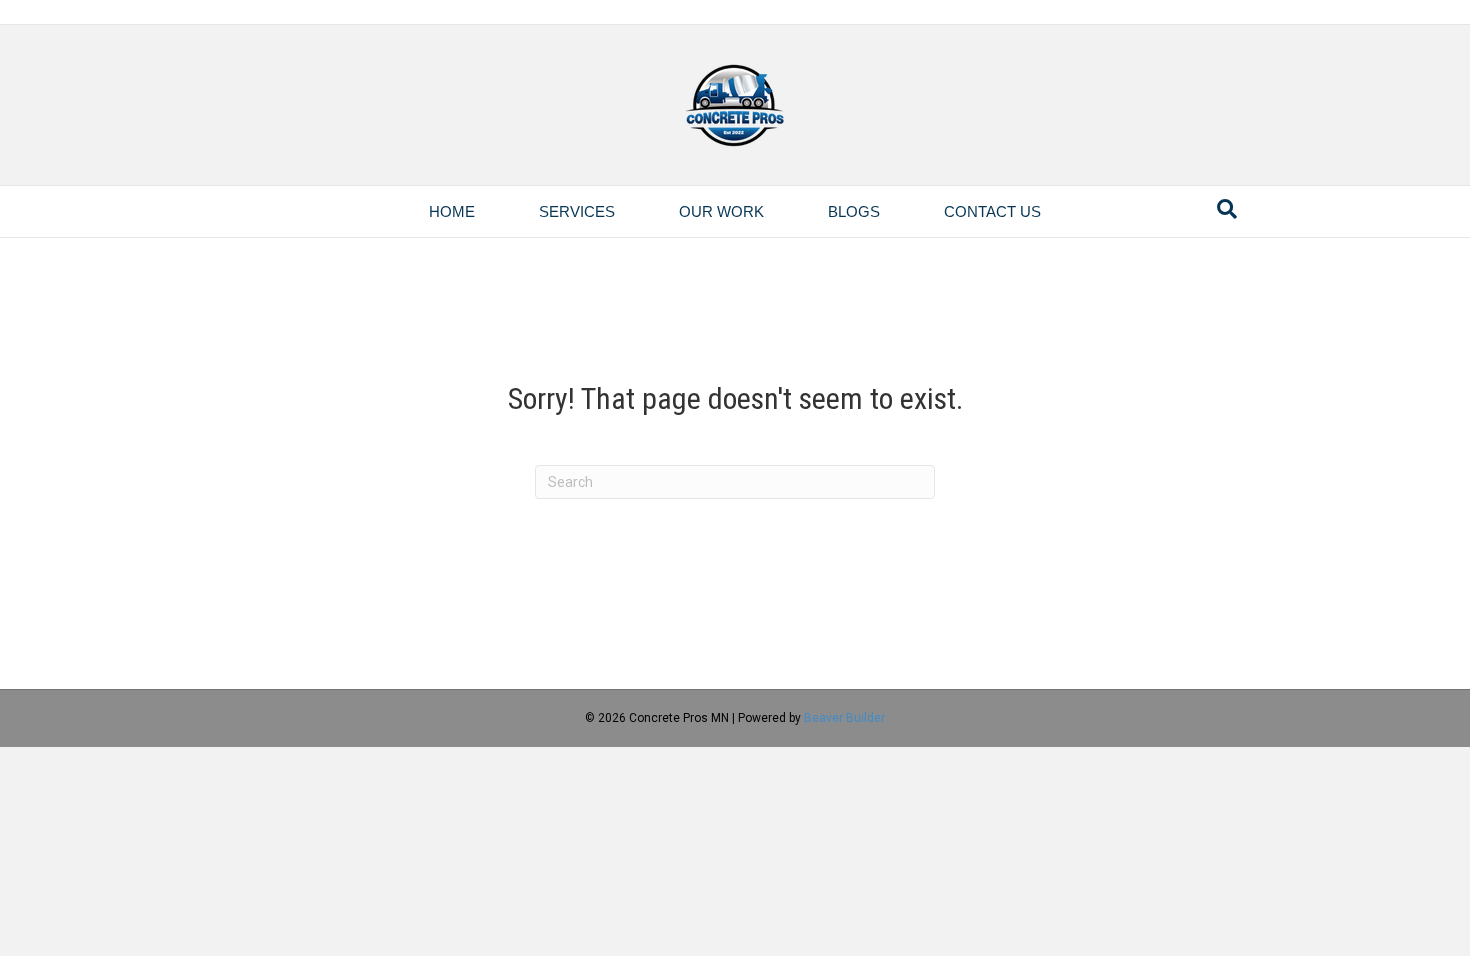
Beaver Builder (844, 718)
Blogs (854, 211)
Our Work (721, 211)
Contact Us (992, 211)
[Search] (1227, 209)
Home (452, 211)
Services (577, 211)
